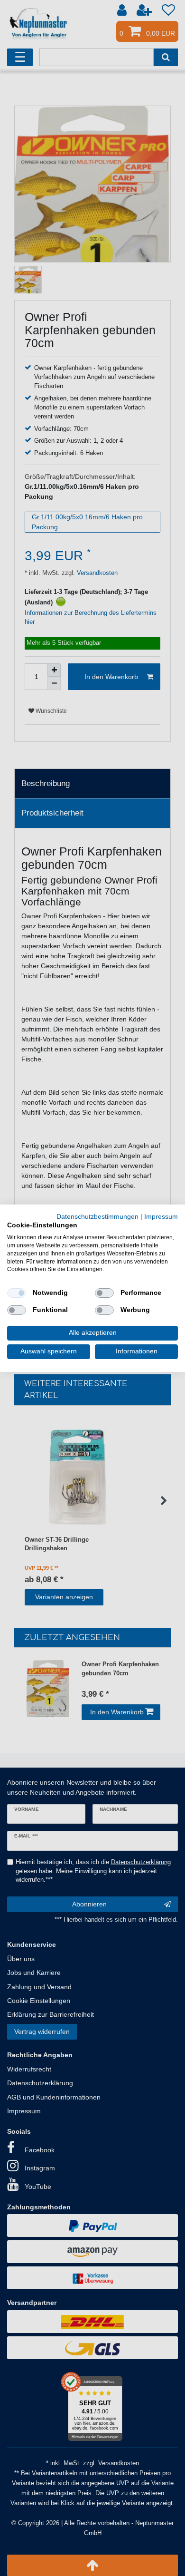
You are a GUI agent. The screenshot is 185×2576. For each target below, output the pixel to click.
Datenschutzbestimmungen (97, 1216)
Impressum (161, 1216)
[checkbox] (17, 1293)
